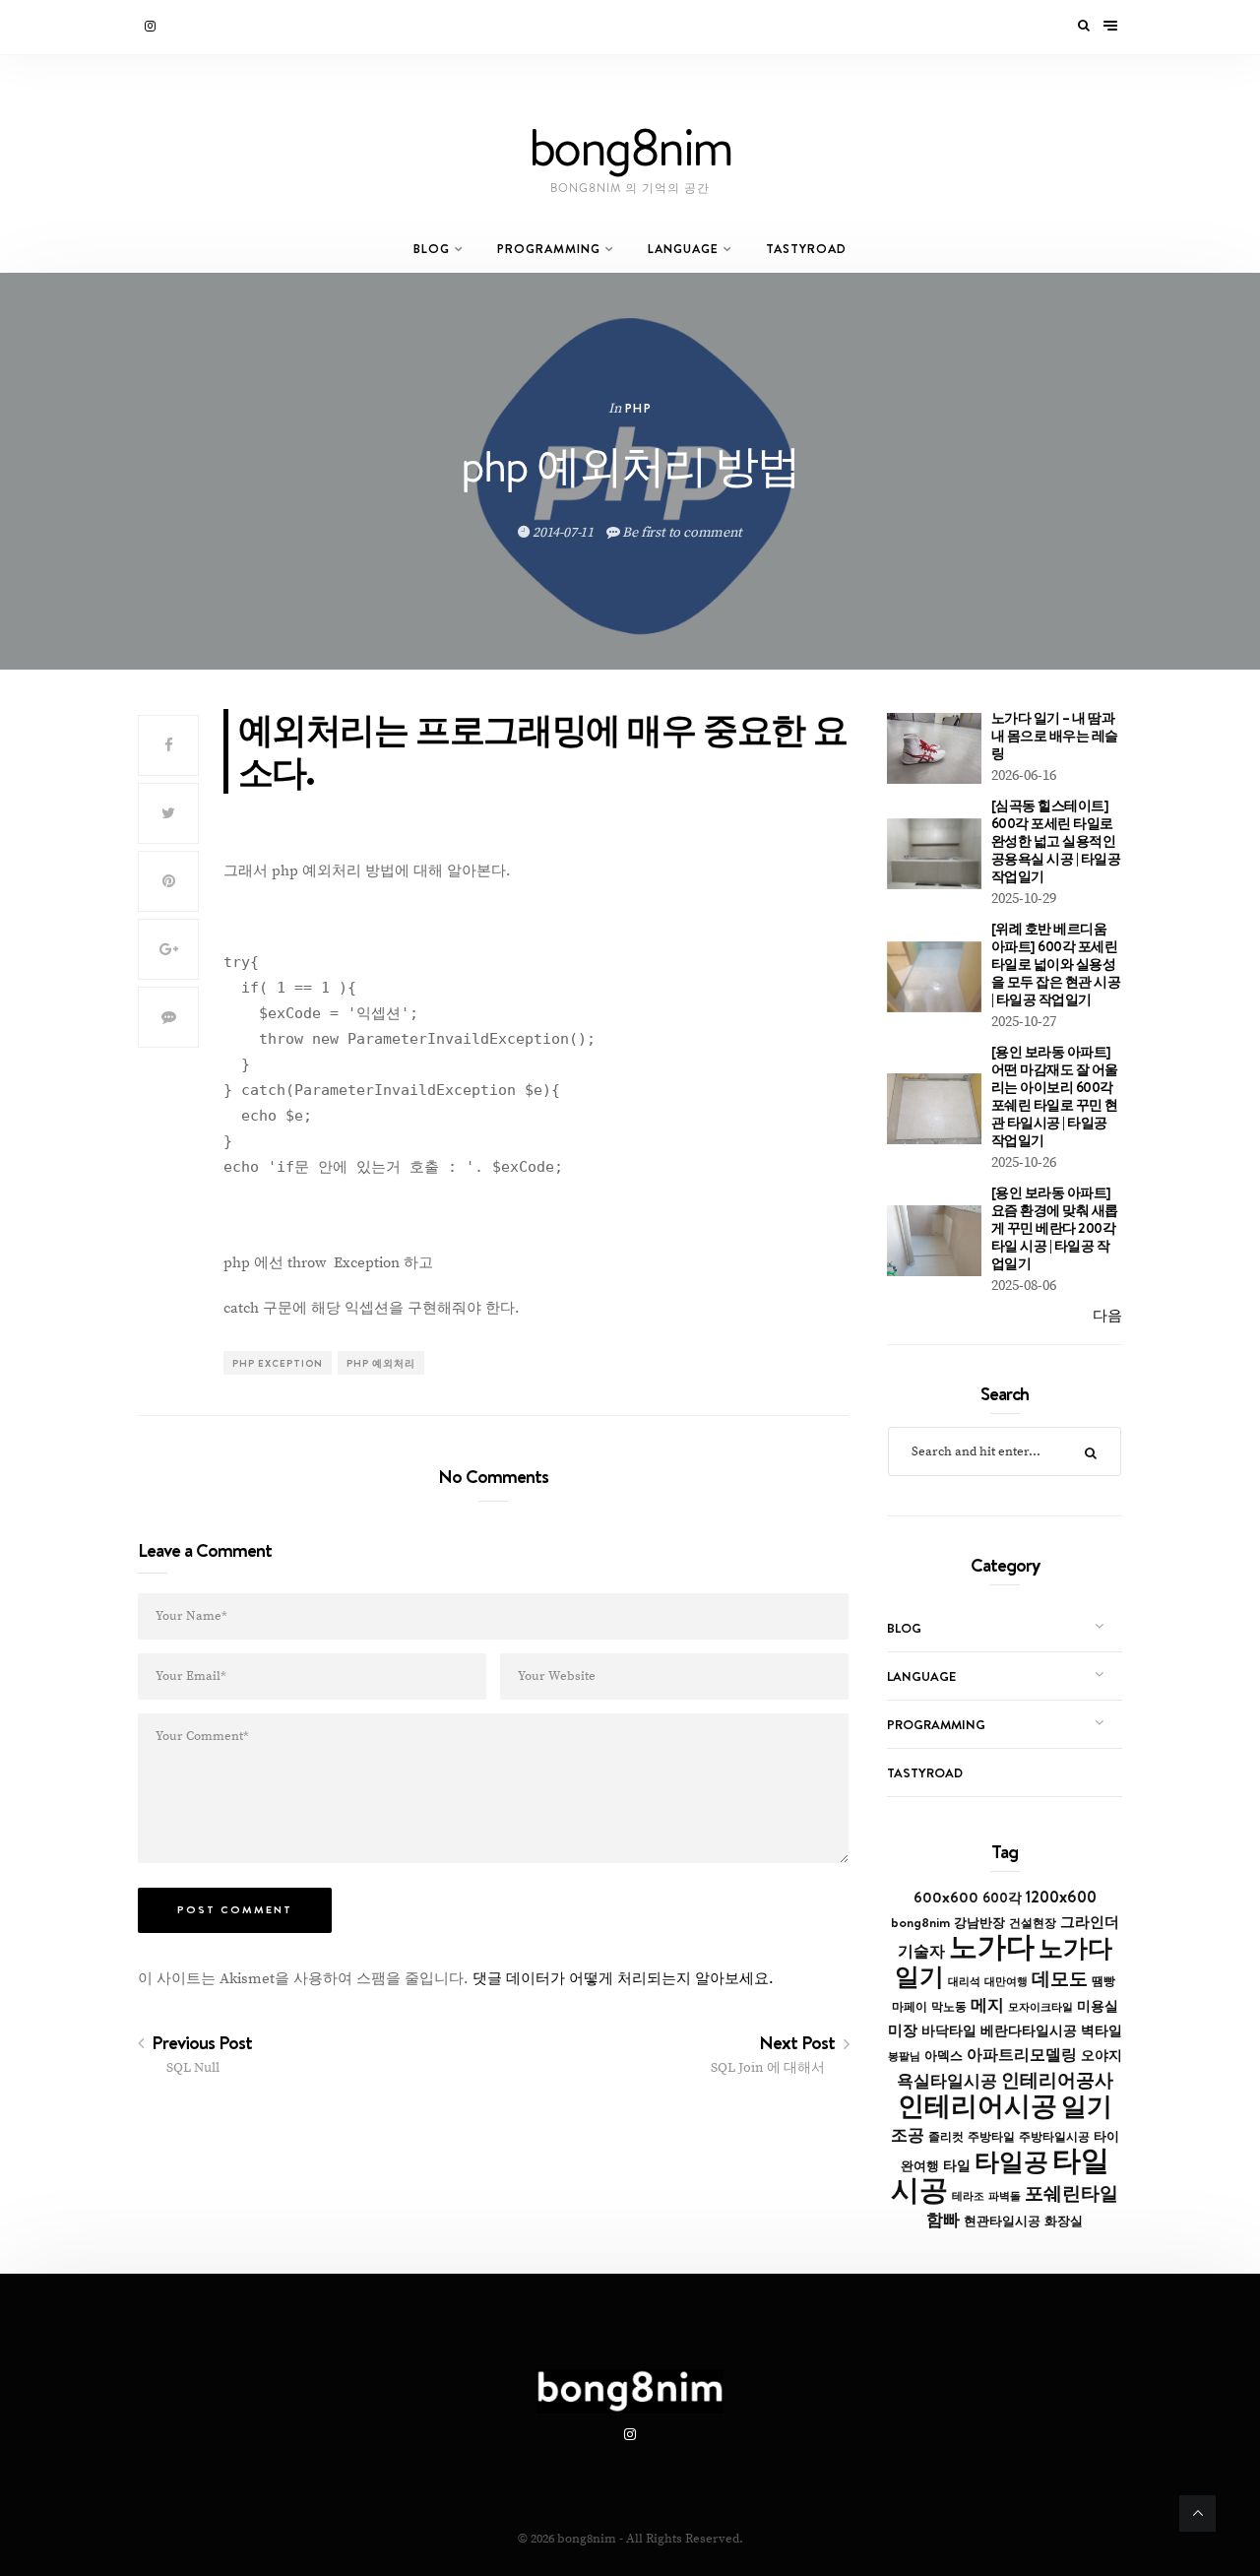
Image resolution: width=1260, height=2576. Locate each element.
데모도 (1060, 1979)
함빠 (943, 2220)
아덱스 (944, 2055)
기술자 (921, 1951)
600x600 (946, 1897)
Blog (432, 249)
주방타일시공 (1054, 2137)
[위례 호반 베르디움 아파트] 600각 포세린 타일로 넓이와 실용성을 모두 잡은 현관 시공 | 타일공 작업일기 (1056, 964)
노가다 (992, 1946)
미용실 (1098, 2006)
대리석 (964, 1981)
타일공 (1011, 2161)
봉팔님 (904, 2056)
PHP (638, 408)
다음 (1107, 1316)
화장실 (1064, 2221)
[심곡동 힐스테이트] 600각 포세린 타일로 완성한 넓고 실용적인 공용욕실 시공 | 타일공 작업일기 (1056, 841)
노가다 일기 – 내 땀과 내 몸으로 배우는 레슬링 (1055, 736)
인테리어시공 (977, 2106)
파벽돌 (1005, 2196)
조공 (908, 2135)
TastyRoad (806, 249)
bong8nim (920, 1922)
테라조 (968, 2196)
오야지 (1102, 2055)
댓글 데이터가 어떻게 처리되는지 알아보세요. (623, 1979)
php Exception (278, 1363)
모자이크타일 (1040, 2007)
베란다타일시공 (1029, 2030)
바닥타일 (949, 2030)
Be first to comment (681, 533)
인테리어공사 (1057, 2080)
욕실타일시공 (947, 2081)
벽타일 (1102, 2030)
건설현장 (1033, 1923)
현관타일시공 (1002, 2221)
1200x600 (1061, 1897)
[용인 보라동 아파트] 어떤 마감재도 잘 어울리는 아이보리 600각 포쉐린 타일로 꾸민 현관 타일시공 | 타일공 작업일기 (1055, 1096)
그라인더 (1090, 1922)
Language (683, 249)
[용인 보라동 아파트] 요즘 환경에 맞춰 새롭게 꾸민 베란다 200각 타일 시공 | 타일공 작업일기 (1055, 1228)
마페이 (910, 2007)
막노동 (949, 2006)
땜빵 (1103, 1981)
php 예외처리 (381, 1363)
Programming (549, 249)
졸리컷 (946, 2137)
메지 (987, 2005)
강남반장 (979, 1922)
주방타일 (991, 2137)
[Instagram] (152, 27)
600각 (1002, 1898)
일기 (1087, 2106)
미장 (903, 2030)
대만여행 (1006, 1981)
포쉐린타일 (1071, 2193)
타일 (957, 2165)
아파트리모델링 (1022, 2055)
